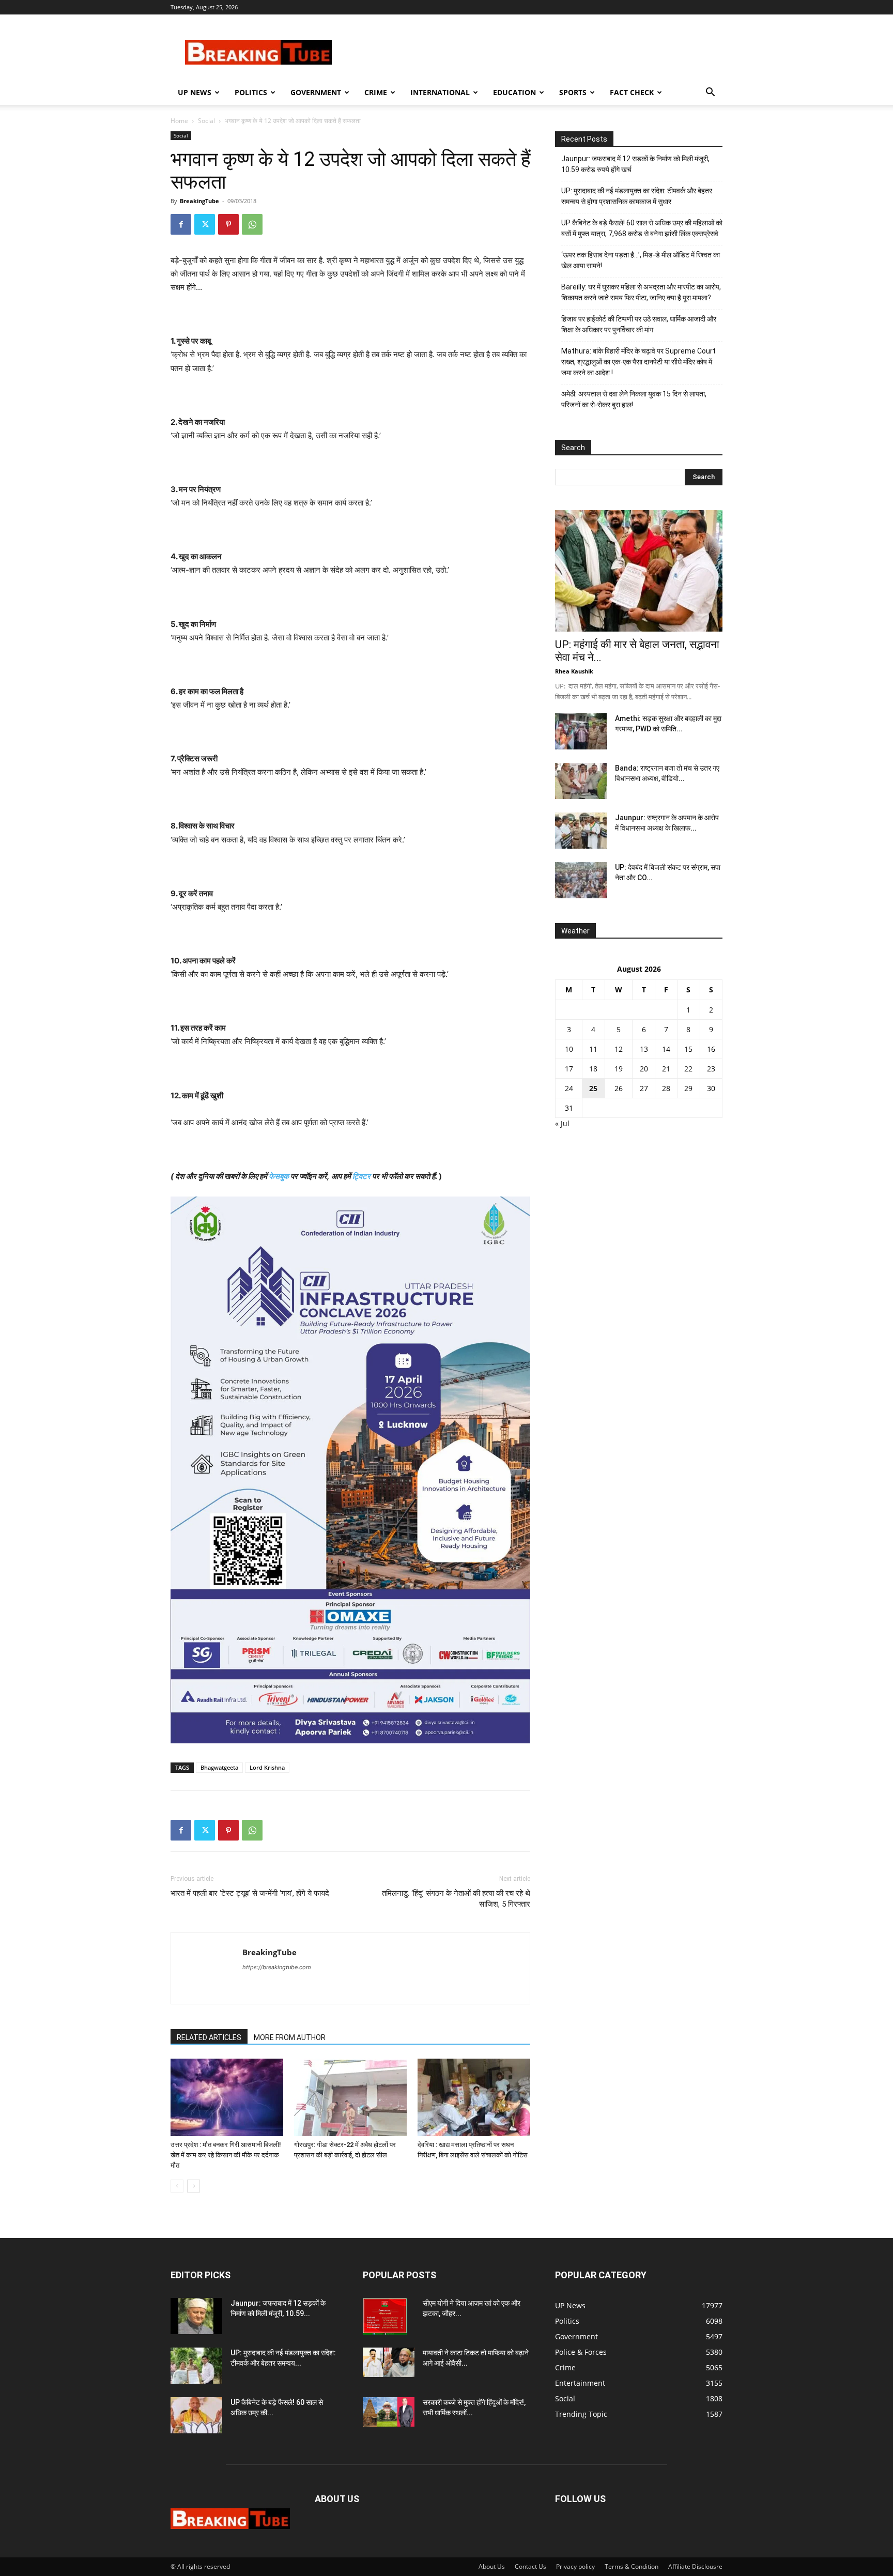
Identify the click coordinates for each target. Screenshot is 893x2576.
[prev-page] (177, 2186)
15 (688, 1049)
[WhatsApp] (252, 224)
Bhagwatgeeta (219, 1767)
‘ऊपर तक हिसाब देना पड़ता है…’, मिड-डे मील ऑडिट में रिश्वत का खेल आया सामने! (641, 260)
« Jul (562, 1123)
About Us (492, 2566)
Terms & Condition (632, 2566)
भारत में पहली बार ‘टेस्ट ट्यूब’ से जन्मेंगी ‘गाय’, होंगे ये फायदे (250, 1893)
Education (514, 92)
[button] (710, 93)
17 (569, 1069)
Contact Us (530, 2566)
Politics (251, 92)
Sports (573, 92)
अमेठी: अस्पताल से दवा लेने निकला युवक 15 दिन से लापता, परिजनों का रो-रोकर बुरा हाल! (634, 399)
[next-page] (194, 2186)
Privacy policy (575, 2566)
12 (619, 1049)
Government (316, 92)
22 (688, 1069)
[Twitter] (205, 224)
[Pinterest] (228, 224)
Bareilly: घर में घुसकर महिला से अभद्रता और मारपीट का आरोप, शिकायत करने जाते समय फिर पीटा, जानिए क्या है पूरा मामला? (641, 292)
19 (619, 1069)
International (440, 92)
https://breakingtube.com (277, 1967)
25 (593, 1088)
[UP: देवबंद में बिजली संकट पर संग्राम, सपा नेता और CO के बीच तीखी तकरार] (581, 880)
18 (593, 1069)
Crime (376, 92)
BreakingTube (199, 201)
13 (644, 1049)
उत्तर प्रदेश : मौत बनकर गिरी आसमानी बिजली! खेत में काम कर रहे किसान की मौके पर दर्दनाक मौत (226, 2155)
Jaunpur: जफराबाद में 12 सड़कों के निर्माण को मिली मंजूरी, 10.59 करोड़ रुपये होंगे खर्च (635, 164)
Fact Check (632, 92)
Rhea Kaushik (574, 671)
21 (666, 1069)
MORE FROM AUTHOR (290, 2037)
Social (206, 121)
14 (666, 1049)
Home (179, 121)
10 (569, 1049)
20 (644, 1069)
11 (593, 1049)
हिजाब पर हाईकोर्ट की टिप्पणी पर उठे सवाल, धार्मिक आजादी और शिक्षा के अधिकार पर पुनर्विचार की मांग (639, 324)
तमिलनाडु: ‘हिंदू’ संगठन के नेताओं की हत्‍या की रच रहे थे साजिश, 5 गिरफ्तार (456, 1899)
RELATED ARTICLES (209, 2037)
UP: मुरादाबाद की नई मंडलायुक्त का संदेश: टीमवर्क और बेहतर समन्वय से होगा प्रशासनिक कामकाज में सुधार (637, 196)
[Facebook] (181, 224)
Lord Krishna (267, 1767)
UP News (195, 92)
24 (569, 1088)
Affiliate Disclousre (695, 2566)
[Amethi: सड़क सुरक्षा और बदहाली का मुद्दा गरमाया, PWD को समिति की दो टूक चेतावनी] (581, 731)
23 (711, 1069)
